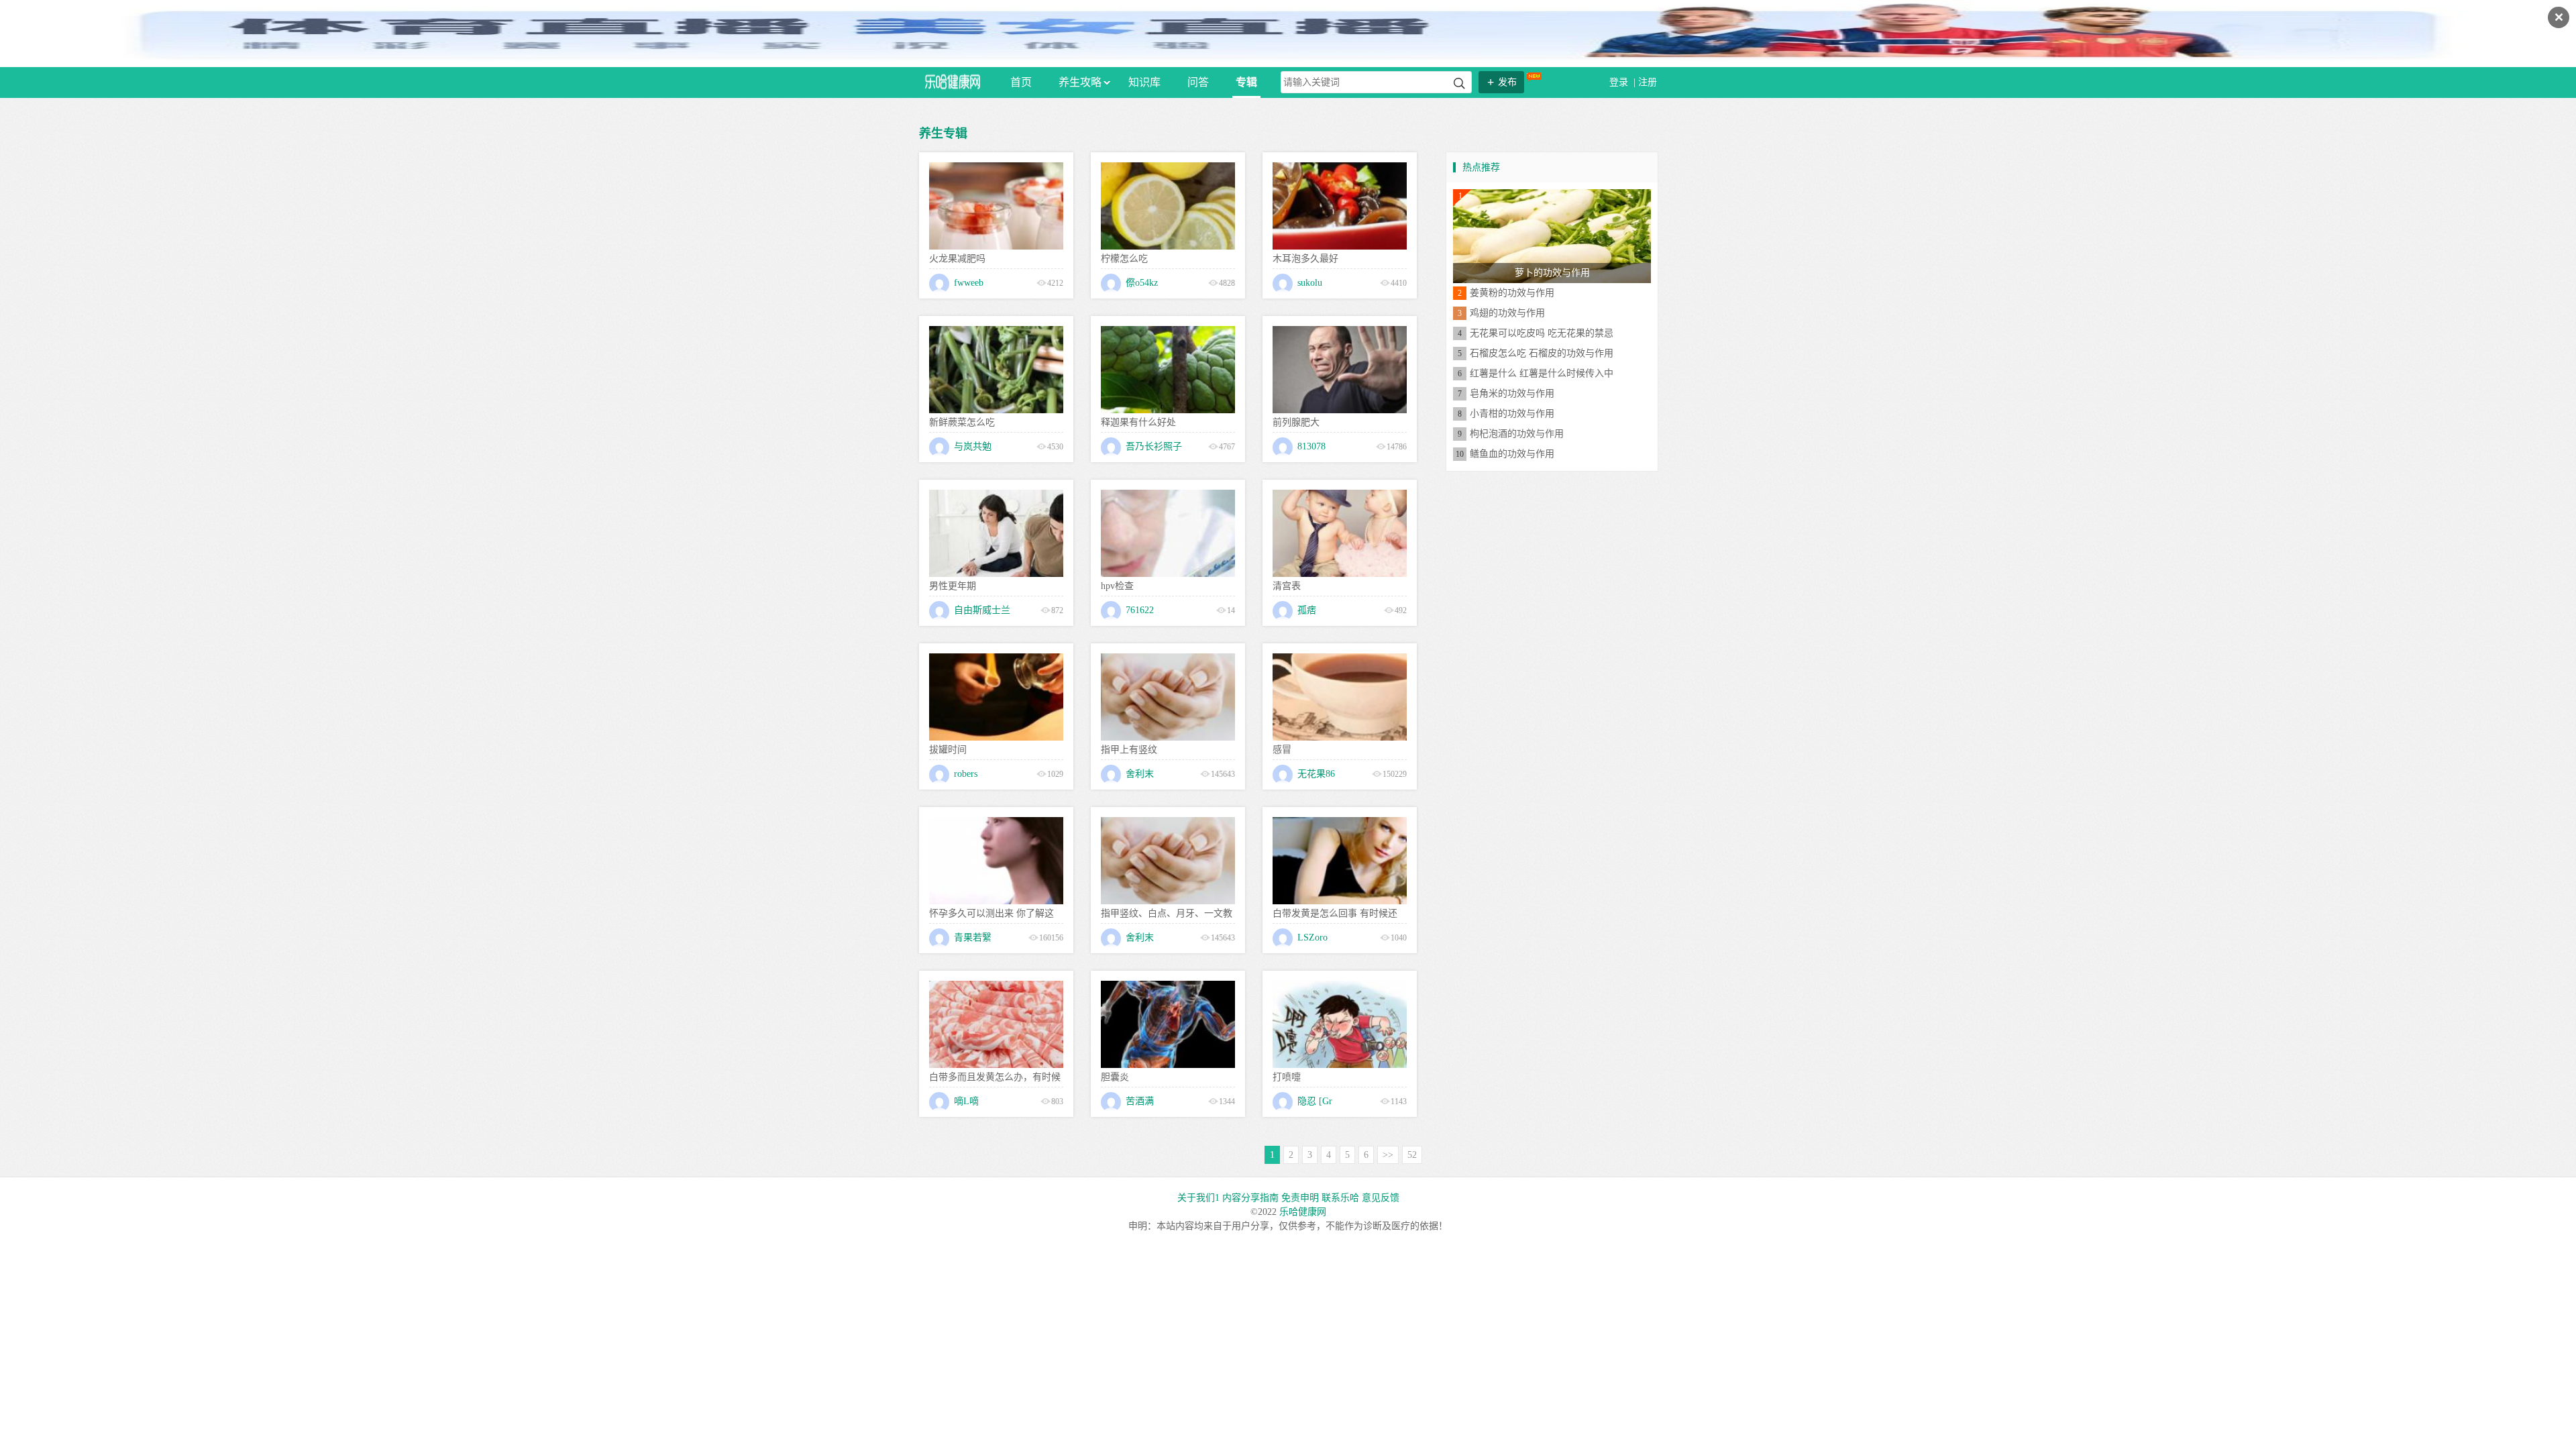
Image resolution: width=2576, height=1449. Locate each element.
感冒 (1282, 750)
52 (1412, 1155)
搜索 (1459, 84)
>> (1388, 1155)
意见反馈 (1381, 1198)
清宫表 (1287, 586)
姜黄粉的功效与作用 (1512, 293)
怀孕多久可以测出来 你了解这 (991, 913)
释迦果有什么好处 (1138, 422)
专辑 (1246, 82)
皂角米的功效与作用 (1512, 393)
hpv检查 (1117, 586)
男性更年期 (953, 586)
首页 (1021, 82)
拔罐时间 (948, 750)
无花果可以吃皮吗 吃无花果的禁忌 (1542, 333)
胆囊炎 (1115, 1077)
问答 (1198, 82)
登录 (1620, 82)
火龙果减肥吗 (957, 259)
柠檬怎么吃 (1124, 259)
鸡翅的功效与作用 (1507, 313)
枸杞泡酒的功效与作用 (1517, 434)
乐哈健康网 (1303, 1212)
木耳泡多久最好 (1305, 259)
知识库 (1144, 82)
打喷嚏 (1287, 1077)
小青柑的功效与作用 (1512, 414)
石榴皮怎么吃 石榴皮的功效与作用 (1542, 353)
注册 (1648, 82)
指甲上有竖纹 (1129, 750)
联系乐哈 (1340, 1198)
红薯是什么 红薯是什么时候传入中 (1542, 373)
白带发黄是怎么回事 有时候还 (1335, 913)
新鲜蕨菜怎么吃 (962, 422)
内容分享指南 (1250, 1198)
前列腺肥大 (1296, 422)
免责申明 (1300, 1198)
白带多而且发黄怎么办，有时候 (995, 1077)
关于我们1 (1198, 1198)
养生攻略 (1080, 82)
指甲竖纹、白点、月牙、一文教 (1167, 913)
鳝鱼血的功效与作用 (1512, 454)
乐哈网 (953, 82)
